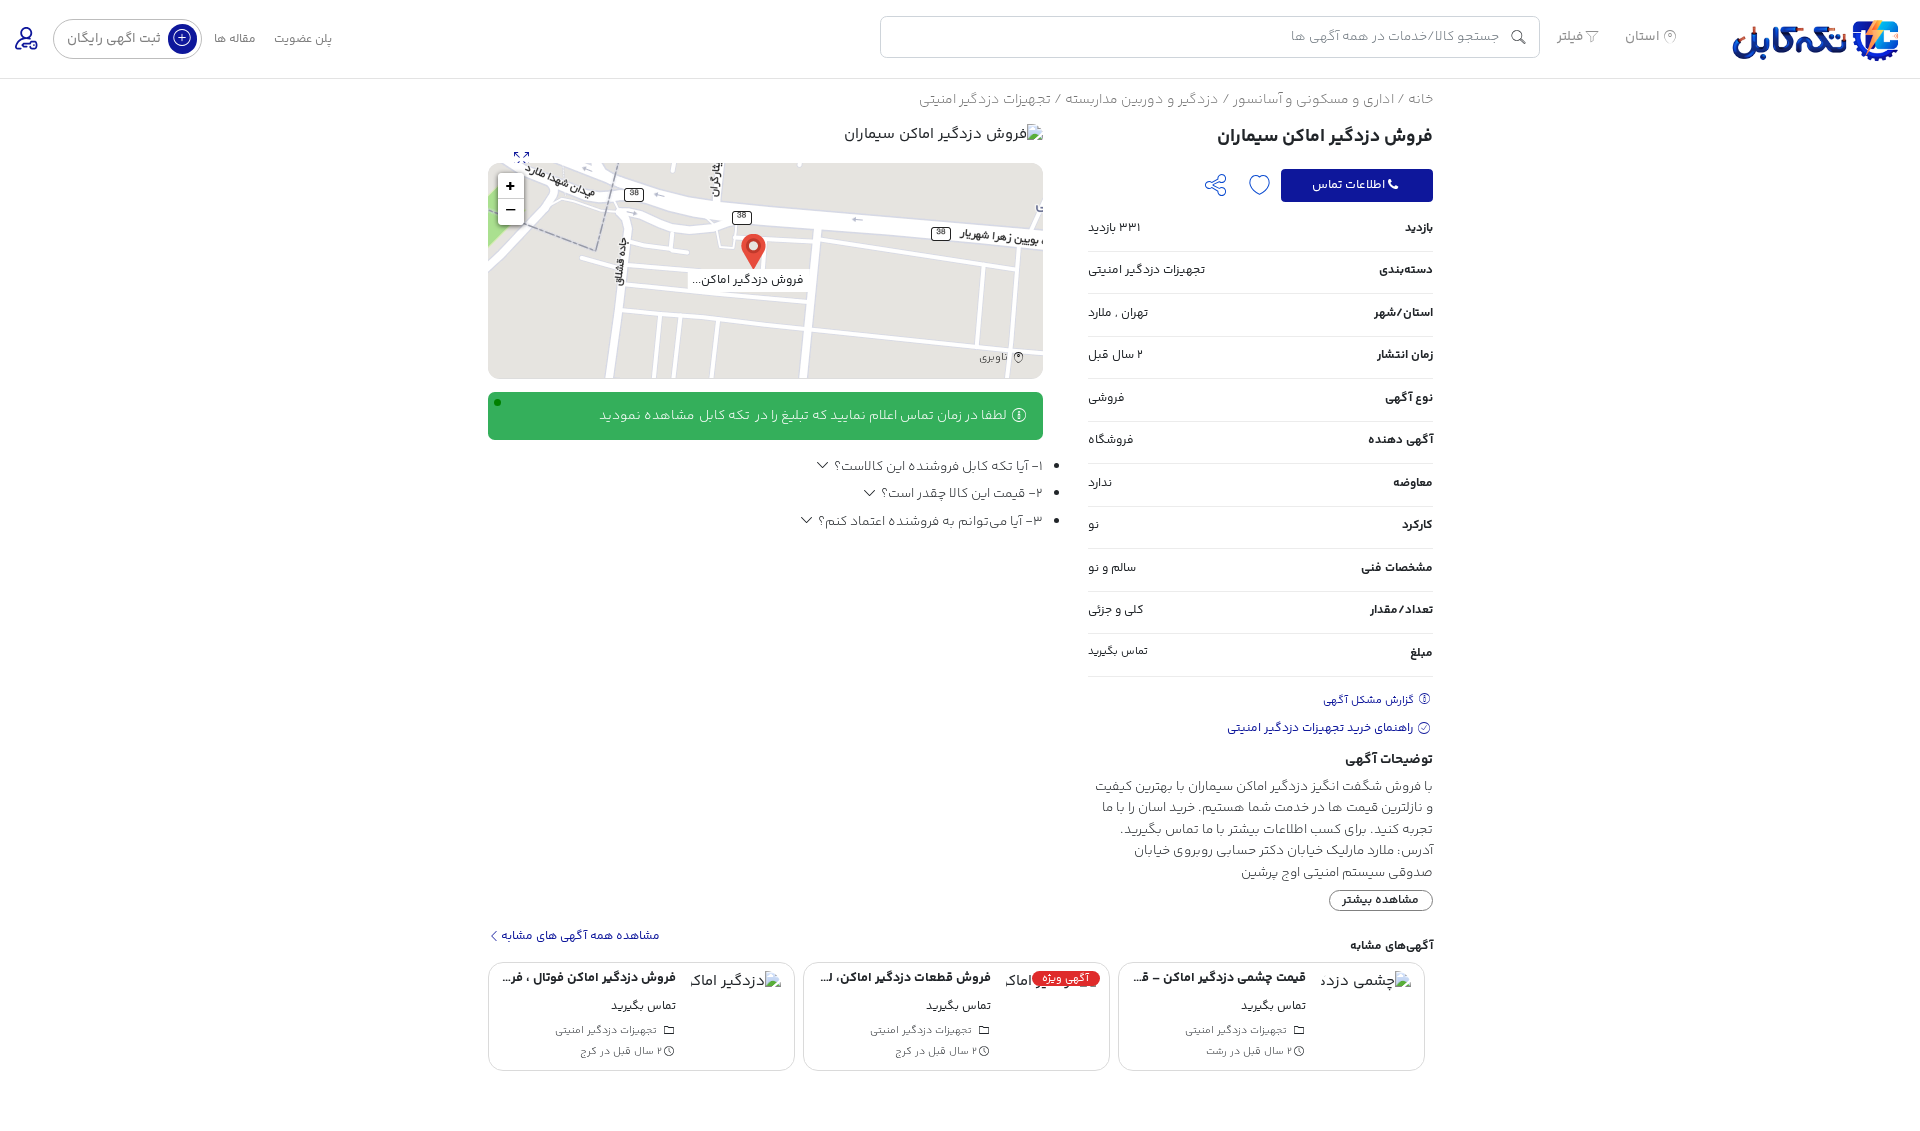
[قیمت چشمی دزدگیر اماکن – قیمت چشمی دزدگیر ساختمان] (1366, 1016)
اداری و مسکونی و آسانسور (1313, 100)
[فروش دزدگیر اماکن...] (753, 250)
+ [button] (510, 186)
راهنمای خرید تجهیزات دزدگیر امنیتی (1321, 728)
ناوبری (995, 358)
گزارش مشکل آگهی (1370, 700)
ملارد (1100, 313)
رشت (1216, 1052)
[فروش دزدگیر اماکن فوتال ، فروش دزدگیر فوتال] (736, 1016)
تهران (1134, 313)
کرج (903, 1052)
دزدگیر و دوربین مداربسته (1142, 100)
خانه (1420, 100)
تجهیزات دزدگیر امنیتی (985, 100)
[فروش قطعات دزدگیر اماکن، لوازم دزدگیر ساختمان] (1051, 1016)
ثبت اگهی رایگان (115, 38)
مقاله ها (235, 39)
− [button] (510, 212)
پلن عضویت (303, 39)
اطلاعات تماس (1348, 185)
